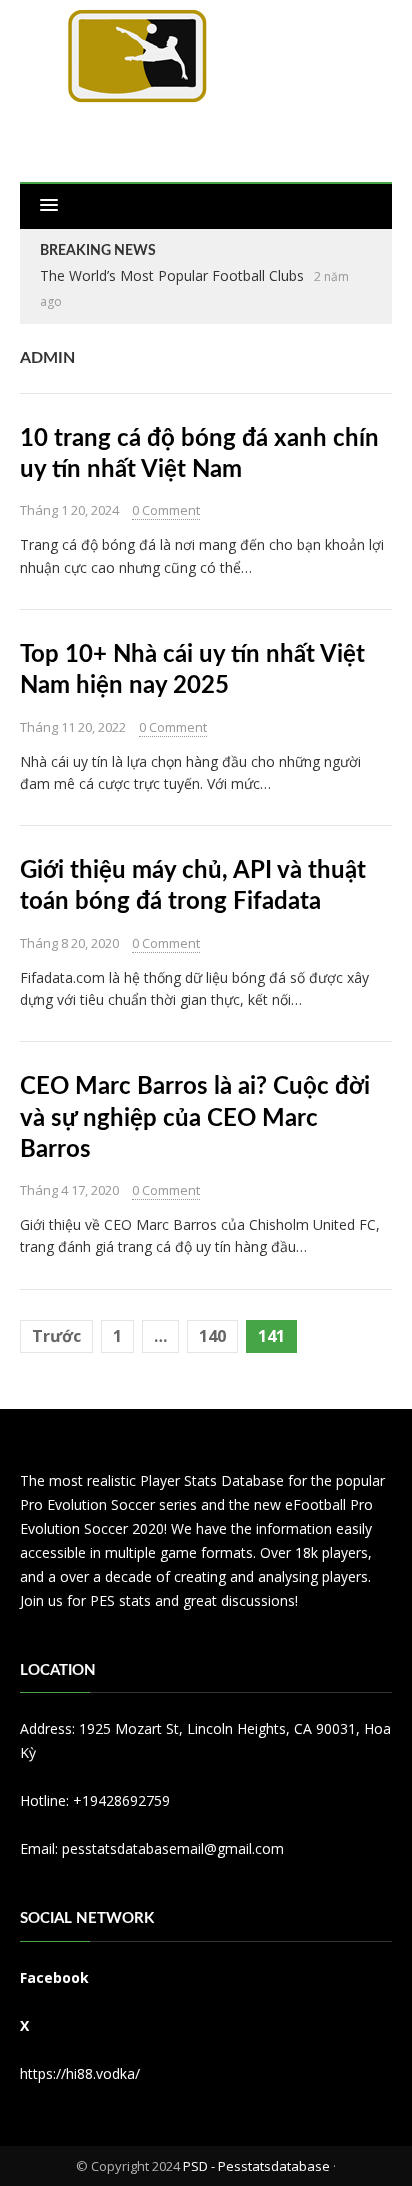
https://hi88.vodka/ (80, 2073)
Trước (56, 1336)
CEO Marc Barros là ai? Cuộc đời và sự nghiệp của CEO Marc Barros (195, 1118)
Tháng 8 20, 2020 (69, 943)
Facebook (54, 1977)
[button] (49, 206)
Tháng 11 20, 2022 (73, 727)
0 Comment (166, 510)
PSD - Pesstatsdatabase (256, 2166)
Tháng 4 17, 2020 (69, 1190)
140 (212, 1336)
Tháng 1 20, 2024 (69, 510)
